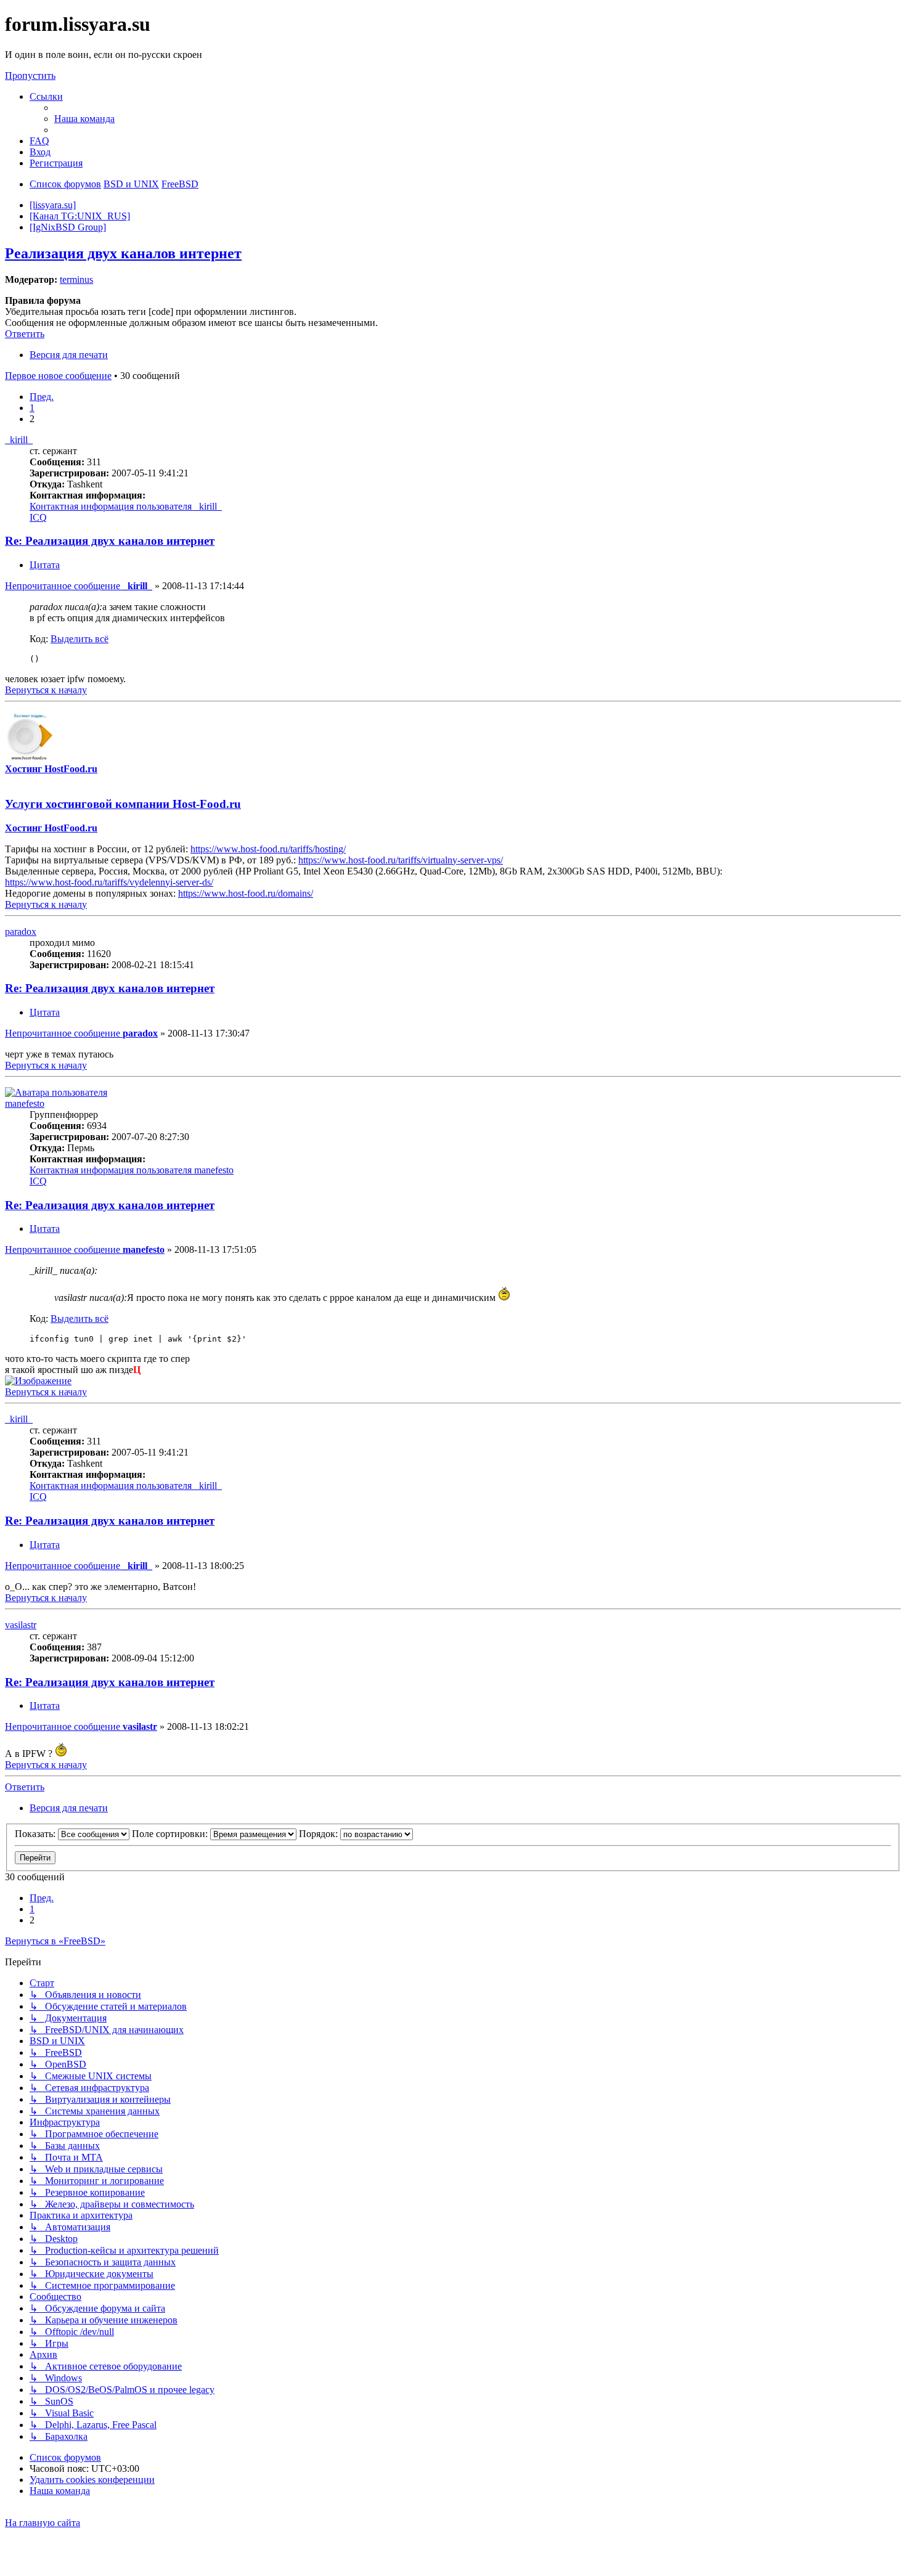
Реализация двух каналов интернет (123, 253)
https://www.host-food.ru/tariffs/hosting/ (268, 849)
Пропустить (30, 75)
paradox (21, 931)
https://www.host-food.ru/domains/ (246, 893)
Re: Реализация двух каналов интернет (110, 541)
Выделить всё (80, 639)
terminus (76, 279)
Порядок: (320, 1834)
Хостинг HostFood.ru (51, 769)
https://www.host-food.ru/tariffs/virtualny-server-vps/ (401, 860)
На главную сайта (43, 2523)
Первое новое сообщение (58, 376)
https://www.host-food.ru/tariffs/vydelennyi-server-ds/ (109, 882)
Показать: (36, 1834)
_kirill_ (19, 440)
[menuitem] (84, 119)
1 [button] (32, 408)
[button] (42, 397)
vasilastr (21, 1625)
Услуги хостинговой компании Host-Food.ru (123, 804)
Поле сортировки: (171, 1834)
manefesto (25, 1103)
